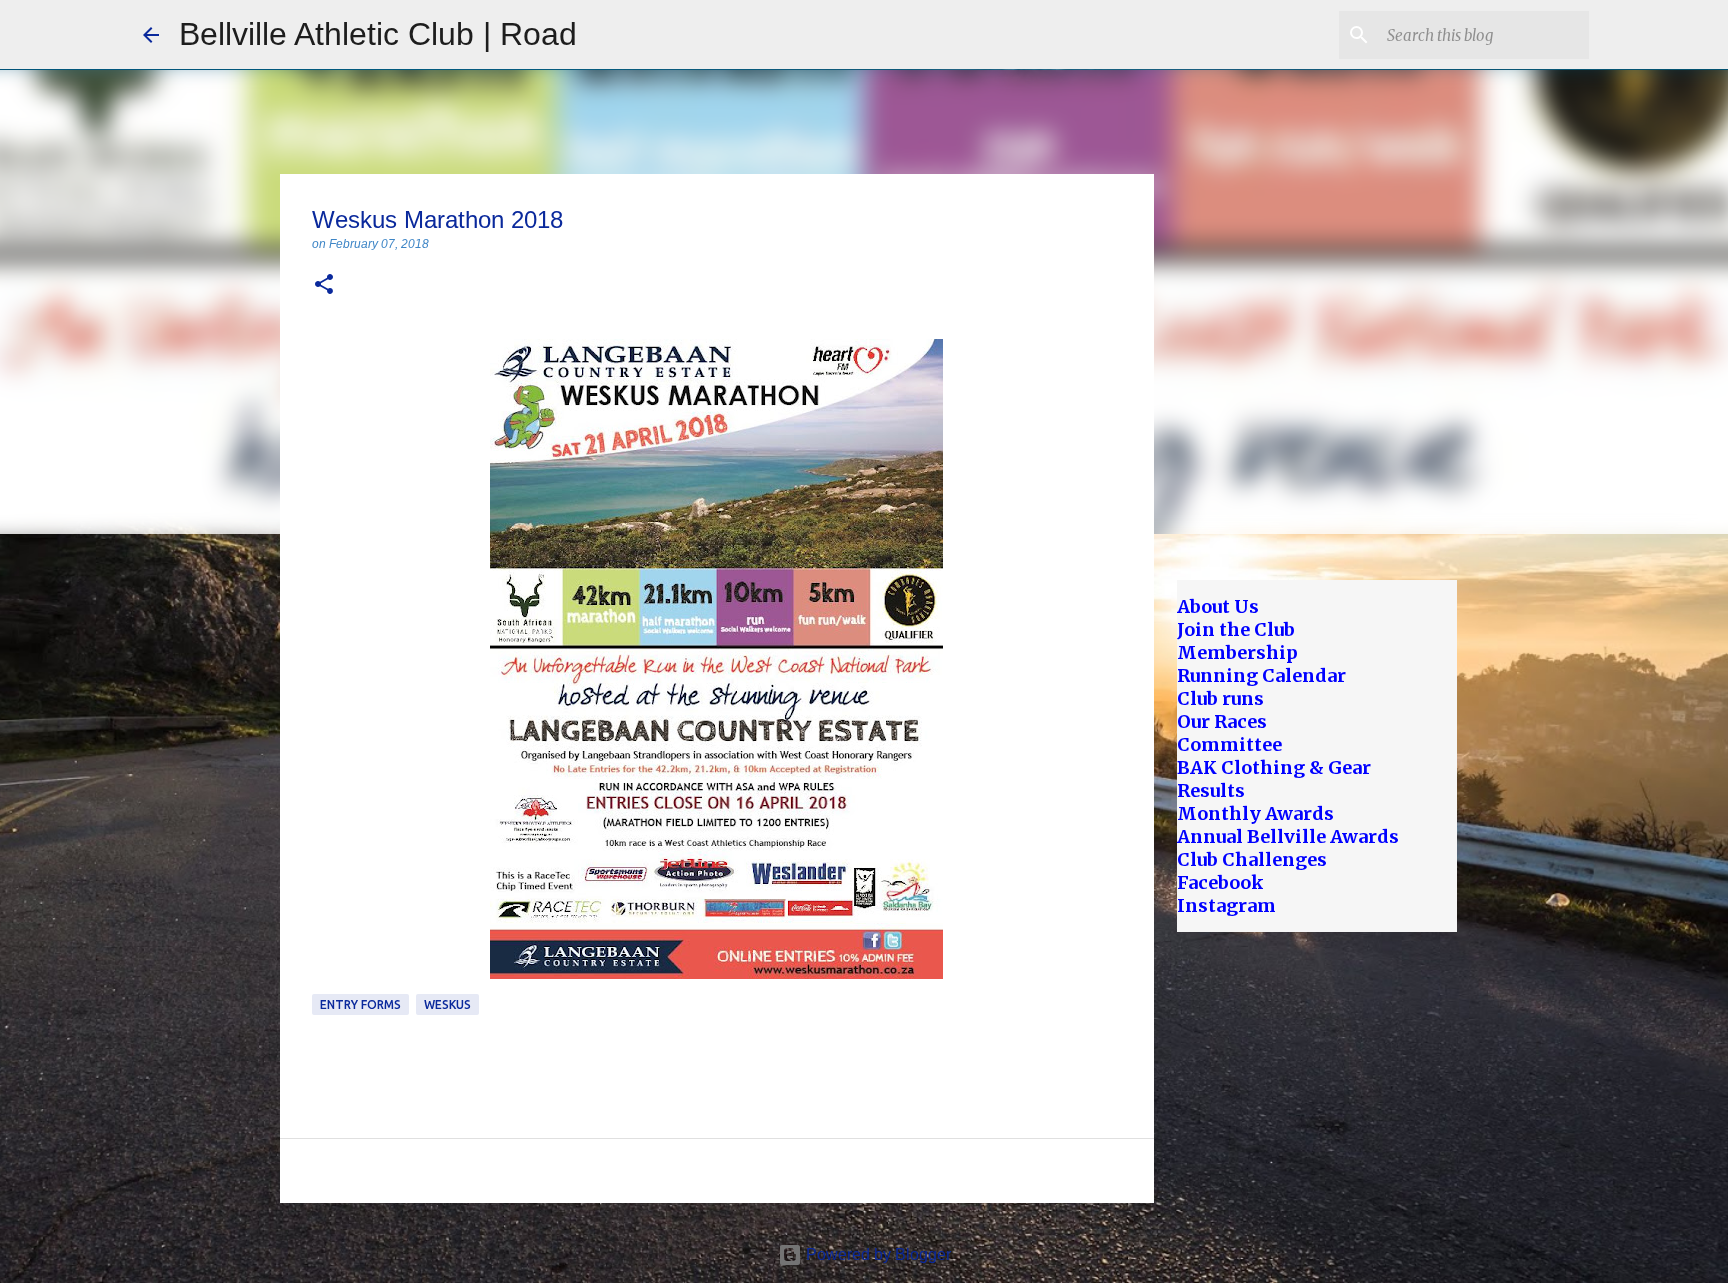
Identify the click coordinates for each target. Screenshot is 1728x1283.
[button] (324, 285)
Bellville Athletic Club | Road (378, 34)
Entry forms (360, 1004)
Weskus (447, 1004)
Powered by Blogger (876, 1254)
